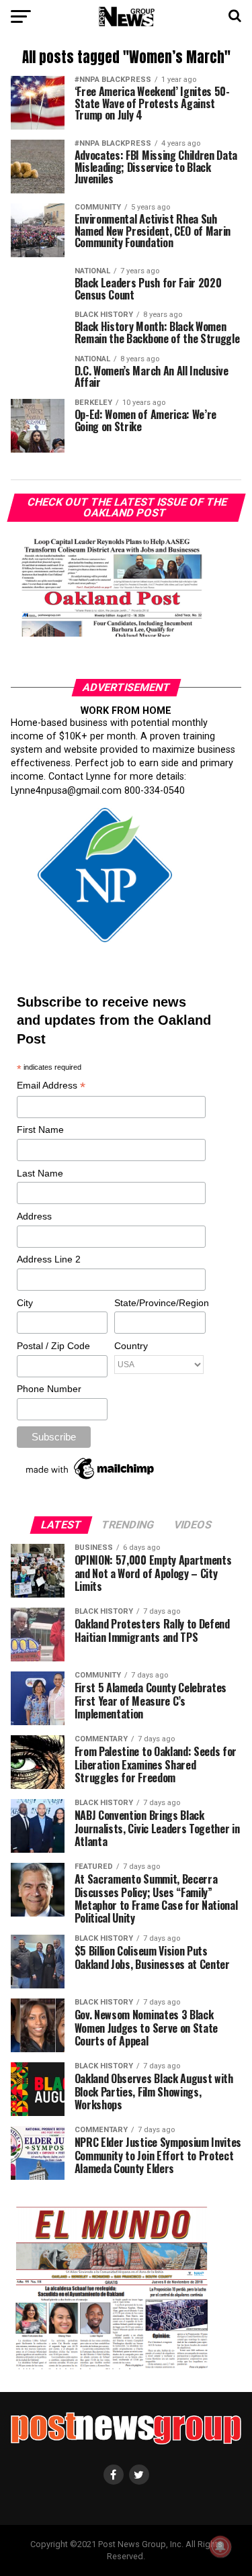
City (25, 1303)
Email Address (51, 1086)
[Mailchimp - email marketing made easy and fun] (91, 1479)
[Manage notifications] (220, 2546)
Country (131, 1346)
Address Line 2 (49, 1259)
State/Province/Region (159, 1303)
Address (34, 1216)
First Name (40, 1130)
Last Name (40, 1173)
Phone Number (49, 1389)
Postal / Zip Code (53, 1346)
